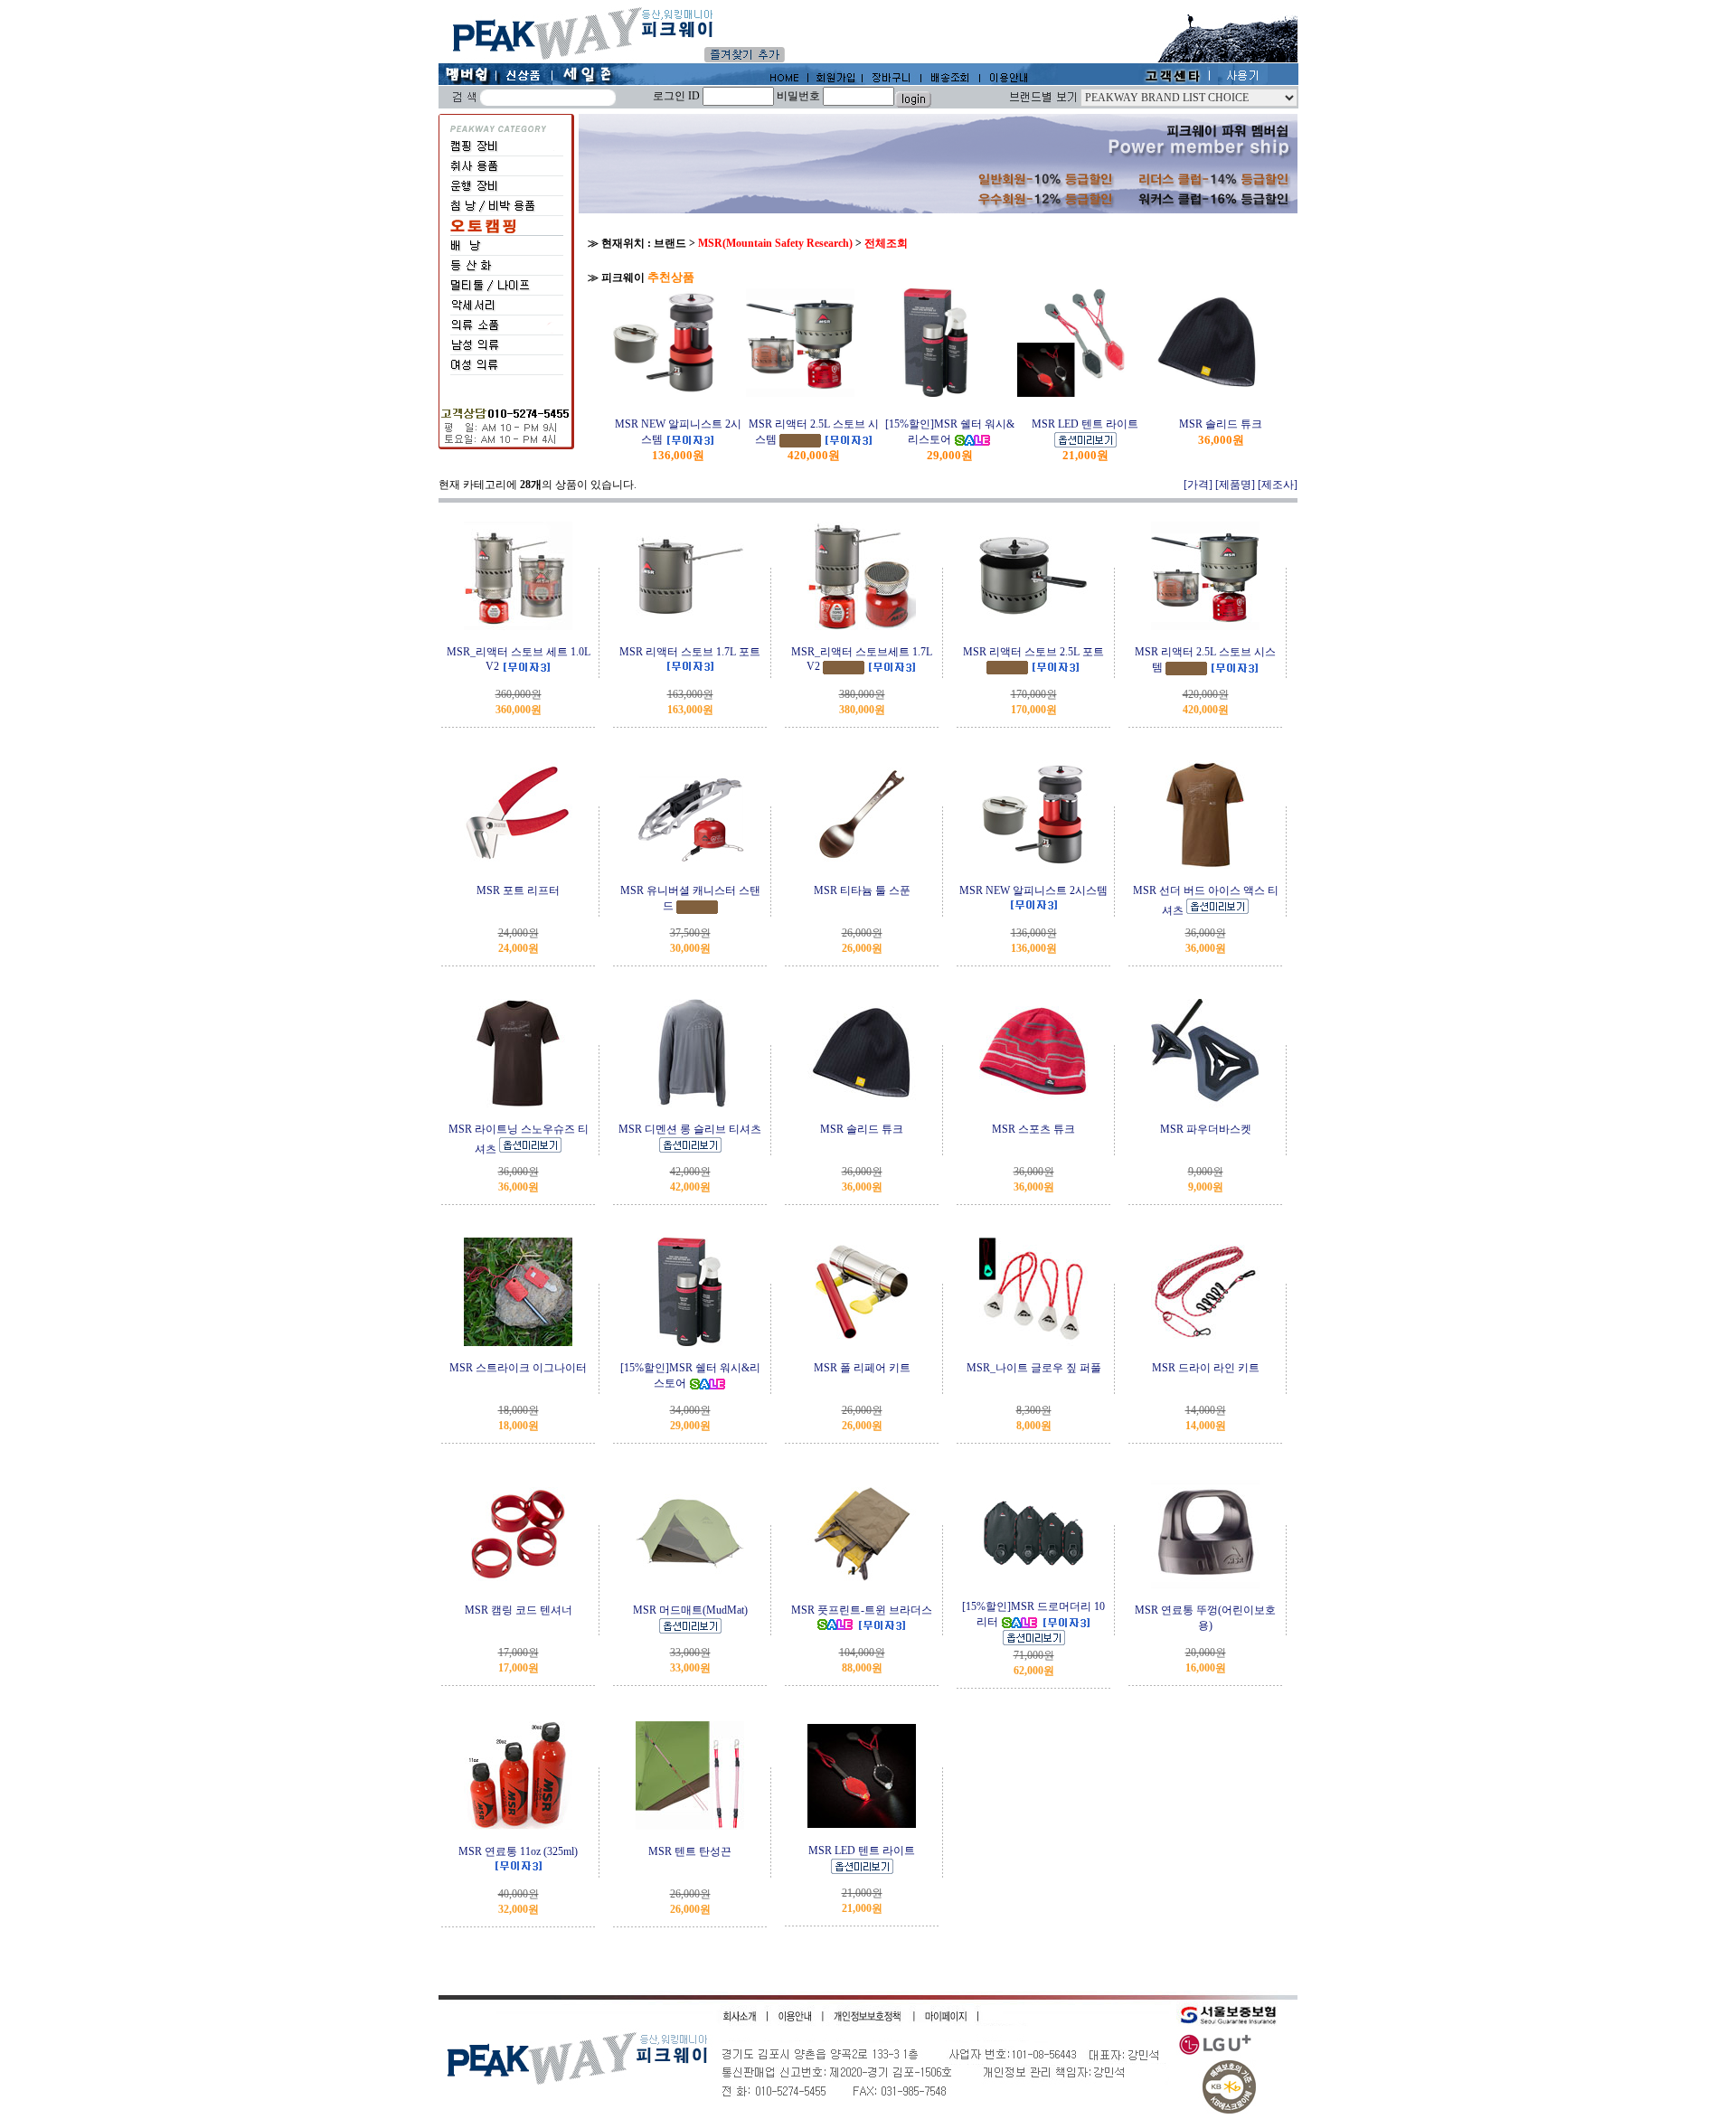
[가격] (1198, 485)
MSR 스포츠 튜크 (1033, 1129)
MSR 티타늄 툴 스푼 (862, 890)
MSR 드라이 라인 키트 (1206, 1368)
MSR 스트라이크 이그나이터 (518, 1368)
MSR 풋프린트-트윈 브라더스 (862, 1610)
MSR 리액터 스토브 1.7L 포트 (690, 652)
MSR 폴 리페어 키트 (862, 1368)
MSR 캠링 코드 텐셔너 (519, 1610)
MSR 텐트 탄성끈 (690, 1851)
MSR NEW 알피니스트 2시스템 (1033, 890)
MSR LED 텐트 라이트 (1085, 424)
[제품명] (1235, 485)
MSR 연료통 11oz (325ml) (518, 1851)
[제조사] (1278, 485)
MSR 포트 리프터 (518, 890)
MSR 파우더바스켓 (1206, 1129)
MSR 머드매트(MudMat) (690, 1610)
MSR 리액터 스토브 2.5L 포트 (1033, 652)
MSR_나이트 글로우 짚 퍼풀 (1034, 1368)
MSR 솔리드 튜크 (1221, 424)
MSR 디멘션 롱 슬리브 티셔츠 (690, 1129)
